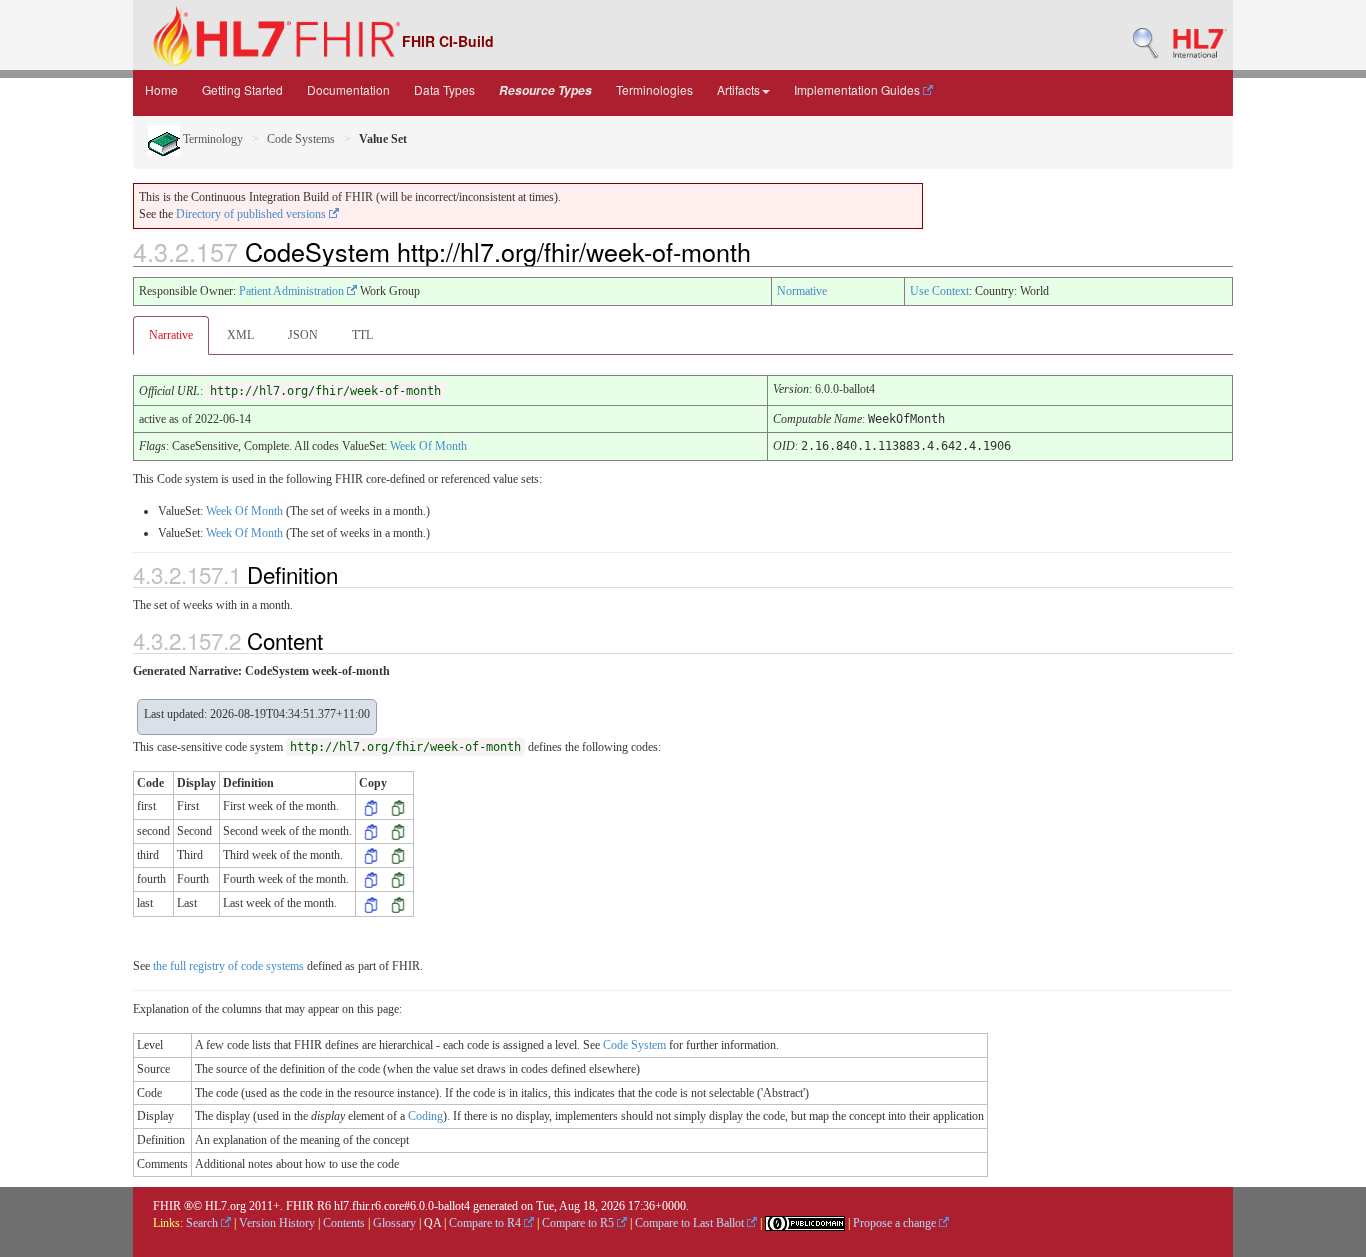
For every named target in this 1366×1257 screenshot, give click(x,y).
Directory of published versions (252, 214)
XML (240, 335)
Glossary (394, 1223)
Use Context (939, 291)
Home (161, 89)
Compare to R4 (486, 1223)
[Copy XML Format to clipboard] (371, 806)
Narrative (171, 335)
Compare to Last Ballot (691, 1223)
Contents (344, 1223)
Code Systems (301, 139)
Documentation (348, 89)
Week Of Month (428, 446)
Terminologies (654, 89)
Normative (802, 291)
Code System (634, 1045)
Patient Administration (293, 291)
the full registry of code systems (228, 966)
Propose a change (896, 1223)
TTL (362, 335)
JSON (303, 335)
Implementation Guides (858, 89)
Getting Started (242, 89)
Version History (277, 1223)
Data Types (444, 89)
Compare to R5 (579, 1223)
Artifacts (738, 89)
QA (432, 1223)
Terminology (211, 139)
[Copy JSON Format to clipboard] (398, 806)
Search (203, 1223)
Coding (425, 1116)
